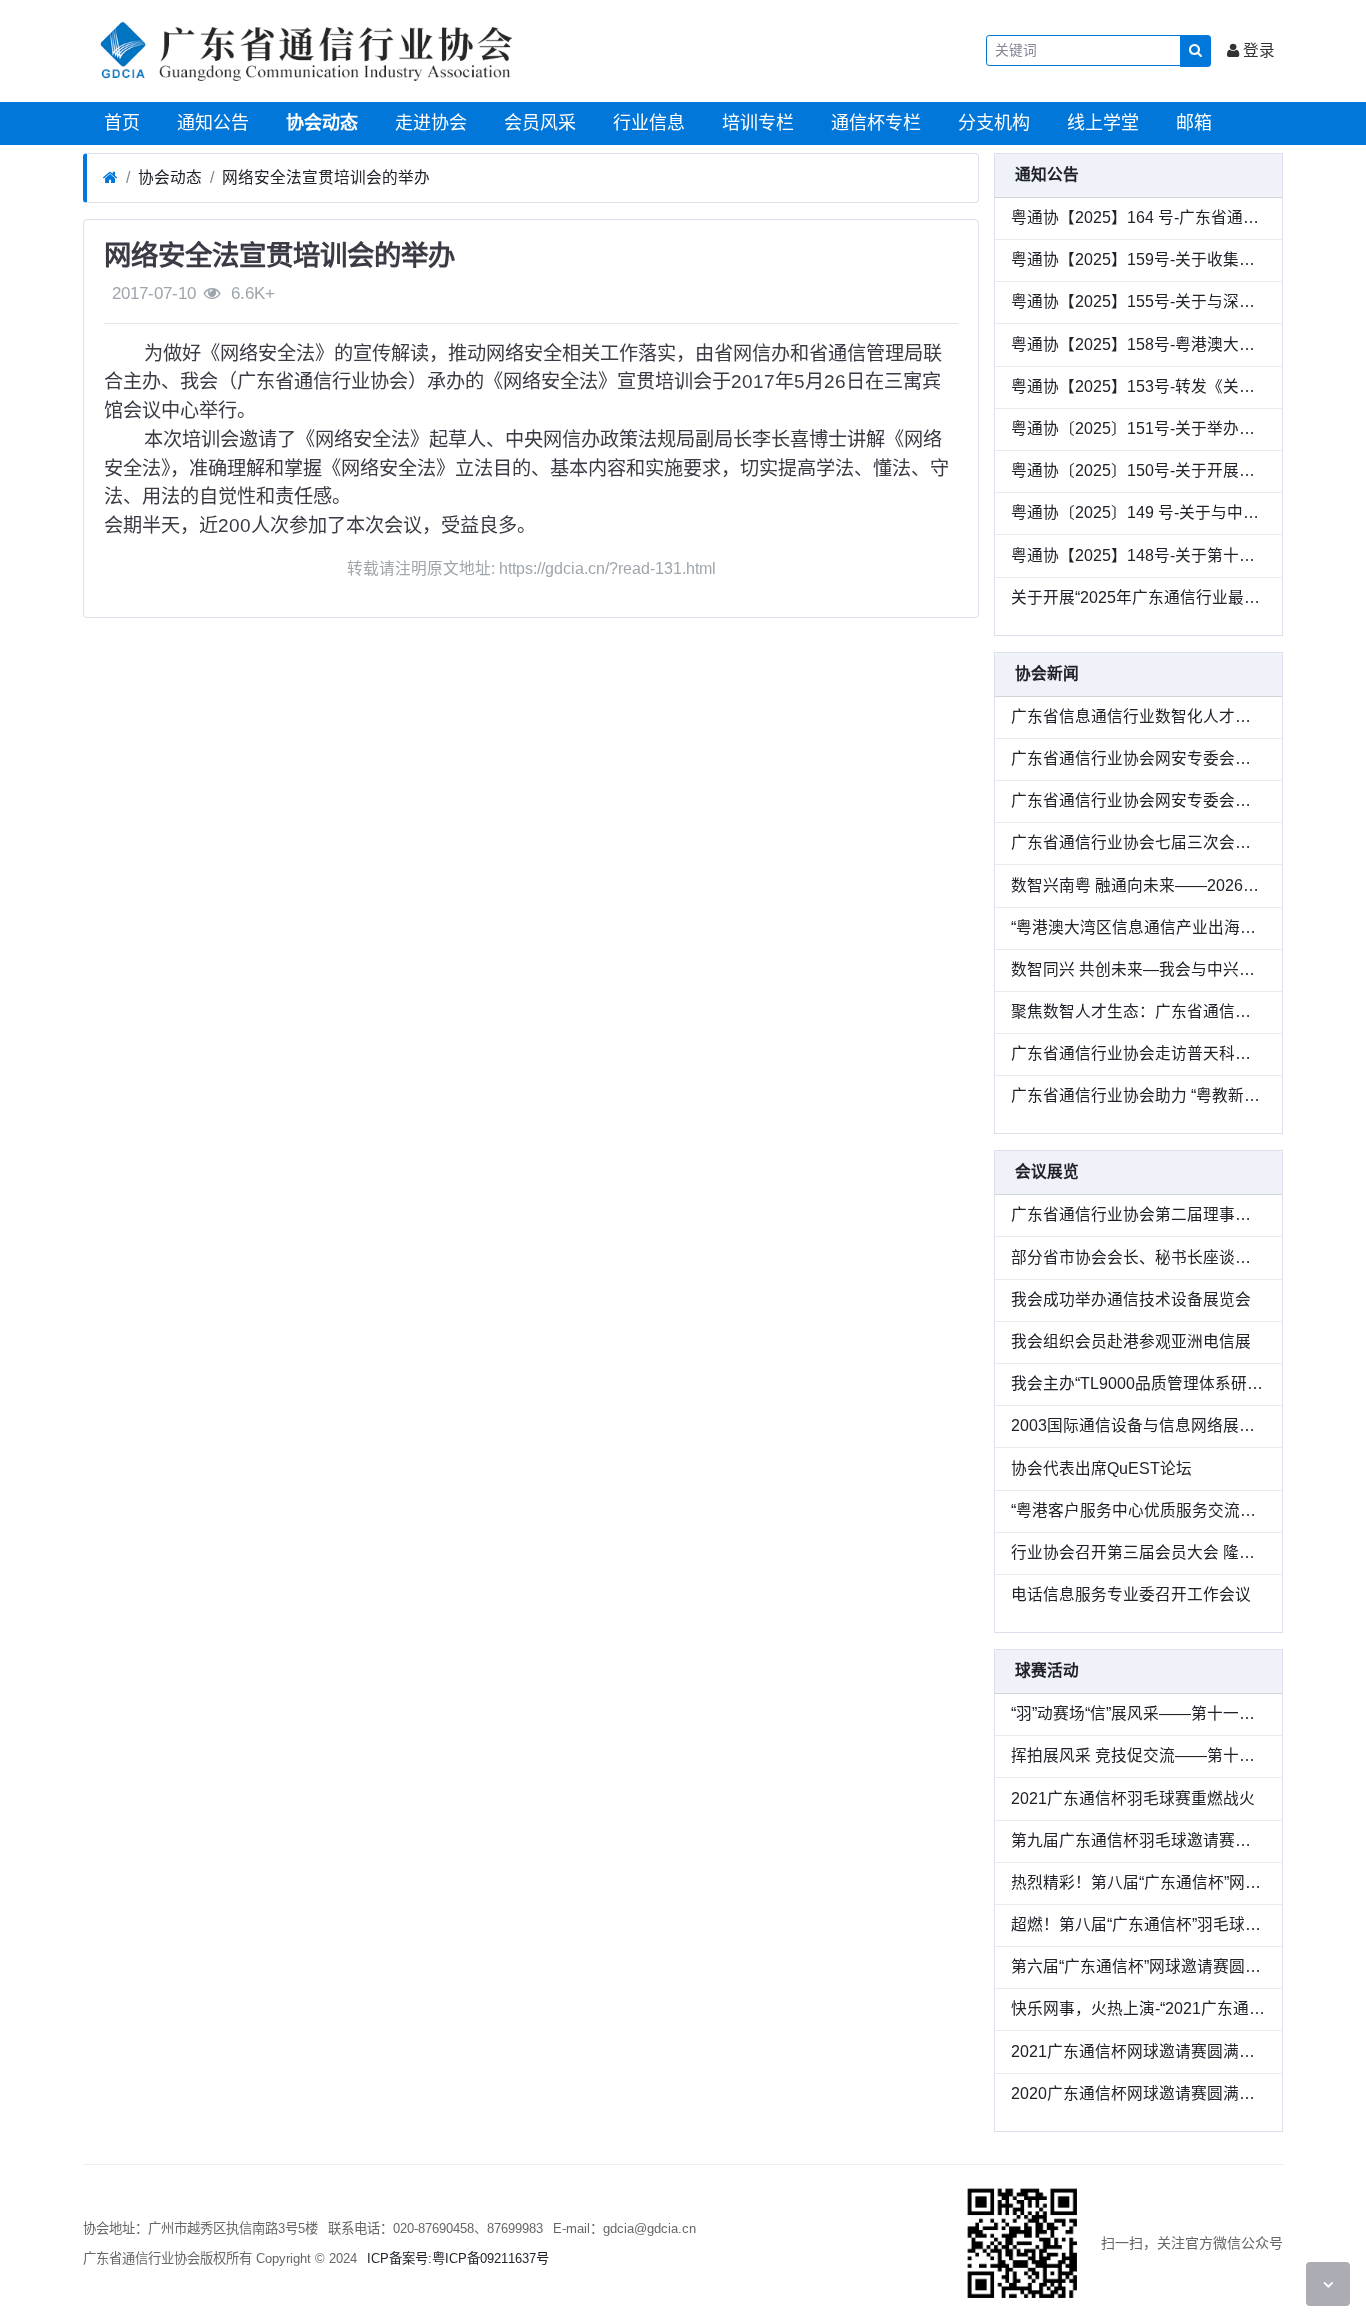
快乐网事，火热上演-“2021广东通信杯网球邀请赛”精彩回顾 (1138, 2008)
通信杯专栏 (873, 123)
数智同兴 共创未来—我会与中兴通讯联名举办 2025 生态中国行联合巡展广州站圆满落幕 (1138, 969)
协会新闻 (1047, 673)
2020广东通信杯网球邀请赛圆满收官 (1138, 2093)
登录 (1257, 50)
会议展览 (1047, 1171)
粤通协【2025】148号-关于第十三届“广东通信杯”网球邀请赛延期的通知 (1138, 555)
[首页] (110, 178)
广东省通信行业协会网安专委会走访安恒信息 (1138, 800)
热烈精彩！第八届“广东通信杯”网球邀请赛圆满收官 (1138, 1882)
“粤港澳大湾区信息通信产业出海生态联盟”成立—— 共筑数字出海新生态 (1138, 927)
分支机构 (991, 123)
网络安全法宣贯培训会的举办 (326, 177)
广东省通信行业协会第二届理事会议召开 (1138, 1214)
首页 (119, 123)
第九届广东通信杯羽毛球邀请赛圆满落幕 (1138, 1840)
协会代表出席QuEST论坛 (1101, 1468)
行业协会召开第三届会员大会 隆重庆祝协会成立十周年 (1138, 1552)
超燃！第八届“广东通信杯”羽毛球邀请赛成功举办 (1138, 1924)
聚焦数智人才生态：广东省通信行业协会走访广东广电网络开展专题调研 (1138, 1011)
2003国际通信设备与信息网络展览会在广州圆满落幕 (1138, 1425)
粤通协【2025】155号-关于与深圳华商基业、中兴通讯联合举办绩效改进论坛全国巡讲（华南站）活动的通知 (1138, 301)
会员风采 (537, 123)
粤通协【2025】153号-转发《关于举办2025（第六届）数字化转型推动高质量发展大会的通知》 (1138, 386)
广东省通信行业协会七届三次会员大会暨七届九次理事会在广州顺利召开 (1138, 842)
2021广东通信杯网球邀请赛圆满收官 (1138, 2051)
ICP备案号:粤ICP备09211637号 (458, 2258)
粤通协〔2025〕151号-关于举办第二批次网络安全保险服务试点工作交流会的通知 (1138, 428)
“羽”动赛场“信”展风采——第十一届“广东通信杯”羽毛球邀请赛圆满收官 (1138, 1713)
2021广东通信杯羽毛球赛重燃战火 (1133, 1798)
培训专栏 (755, 123)
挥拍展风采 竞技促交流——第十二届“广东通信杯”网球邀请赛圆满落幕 (1138, 1755)
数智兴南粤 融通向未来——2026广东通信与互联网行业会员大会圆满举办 (1138, 885)
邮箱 (1191, 123)
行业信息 (646, 123)
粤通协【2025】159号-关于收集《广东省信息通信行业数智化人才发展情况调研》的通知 (1138, 259)
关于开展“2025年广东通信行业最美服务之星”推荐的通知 (1138, 597)
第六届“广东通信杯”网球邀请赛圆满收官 (1138, 1966)
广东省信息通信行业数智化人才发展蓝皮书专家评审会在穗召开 (1138, 716)
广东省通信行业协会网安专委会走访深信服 (1138, 758)
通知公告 (210, 123)
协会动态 (319, 123)
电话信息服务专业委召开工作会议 (1131, 1594)
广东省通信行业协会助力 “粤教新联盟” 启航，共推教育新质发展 (1138, 1095)
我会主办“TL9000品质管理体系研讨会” (1138, 1383)
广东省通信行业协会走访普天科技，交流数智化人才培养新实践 (1138, 1053)
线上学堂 (1100, 123)
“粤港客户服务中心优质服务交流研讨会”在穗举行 (1138, 1510)
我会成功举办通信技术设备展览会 (1131, 1299)
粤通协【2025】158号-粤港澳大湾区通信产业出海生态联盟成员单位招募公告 (1138, 344)
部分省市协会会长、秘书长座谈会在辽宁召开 (1138, 1257)
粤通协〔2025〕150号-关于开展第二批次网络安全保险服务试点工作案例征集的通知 (1138, 470)
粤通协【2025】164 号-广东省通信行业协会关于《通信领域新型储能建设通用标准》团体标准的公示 (1138, 217)
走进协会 (428, 123)
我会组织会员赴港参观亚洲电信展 (1131, 1341)
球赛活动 (1047, 1670)
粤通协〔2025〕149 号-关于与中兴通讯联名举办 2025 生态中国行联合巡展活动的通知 (1138, 512)
